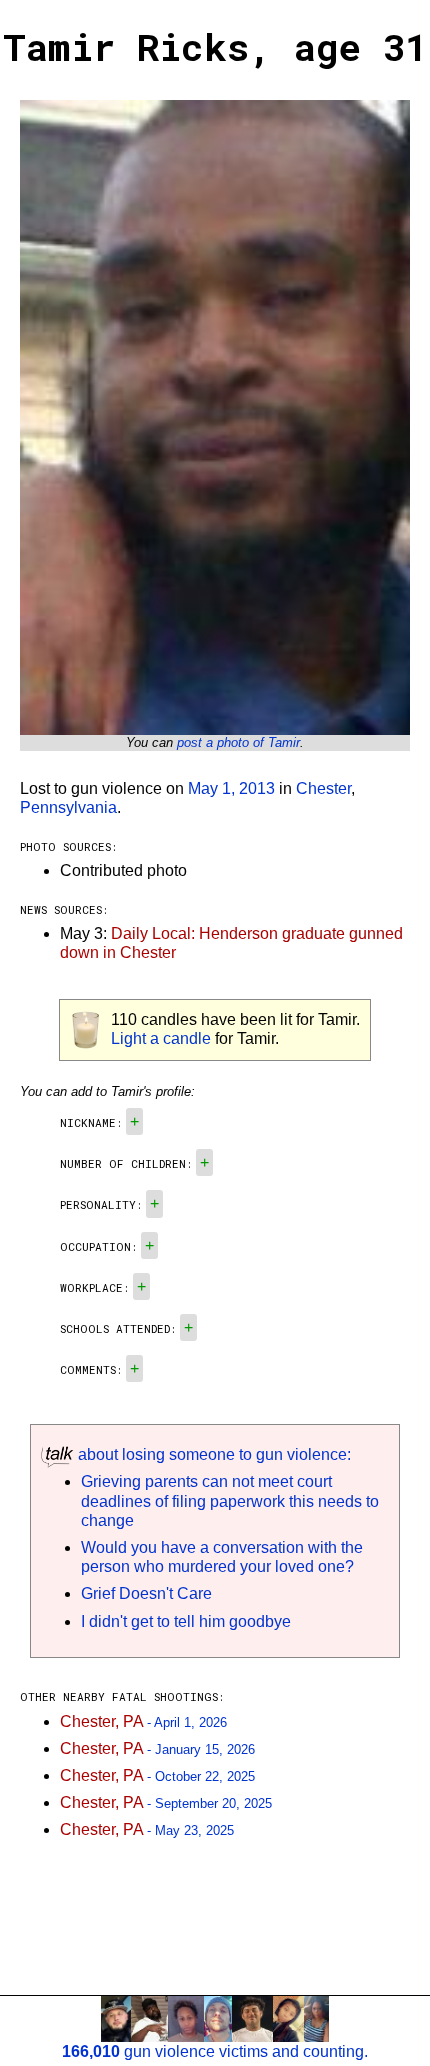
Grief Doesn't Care (146, 1593)
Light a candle (161, 1038)
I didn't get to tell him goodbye (186, 1621)
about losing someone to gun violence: (212, 1454)
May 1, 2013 (231, 788)
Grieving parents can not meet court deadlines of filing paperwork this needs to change (230, 1500)
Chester (323, 788)
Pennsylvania (68, 807)
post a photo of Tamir (238, 742)
